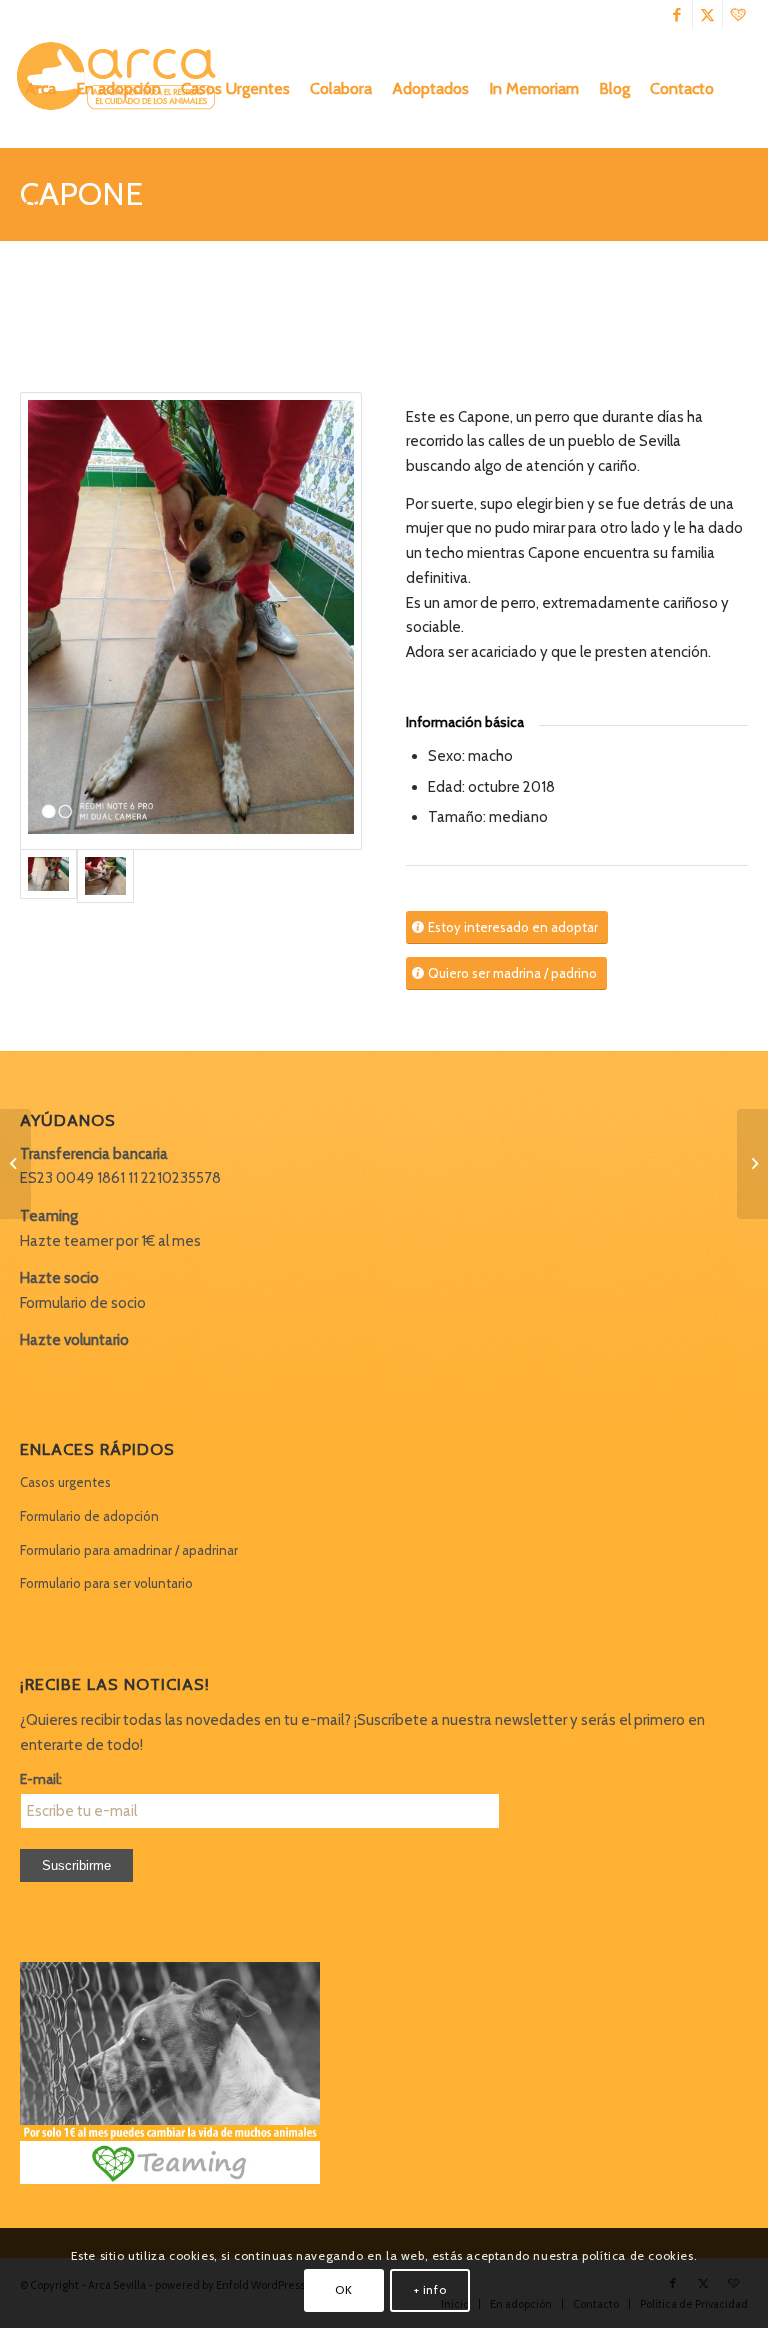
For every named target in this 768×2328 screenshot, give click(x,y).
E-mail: (41, 1779)
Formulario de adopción (89, 1516)
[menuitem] (40, 89)
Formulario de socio (83, 1303)
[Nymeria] (15, 1164)
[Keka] (752, 1164)
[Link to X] (707, 15)
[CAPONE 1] (191, 621)
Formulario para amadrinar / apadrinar (129, 1550)
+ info (430, 2289)
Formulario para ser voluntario (106, 1583)
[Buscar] (31, 207)
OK (343, 2289)
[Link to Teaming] (738, 15)
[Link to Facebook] (677, 15)
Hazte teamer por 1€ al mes (110, 1241)
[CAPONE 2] (105, 876)
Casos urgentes (65, 1482)
